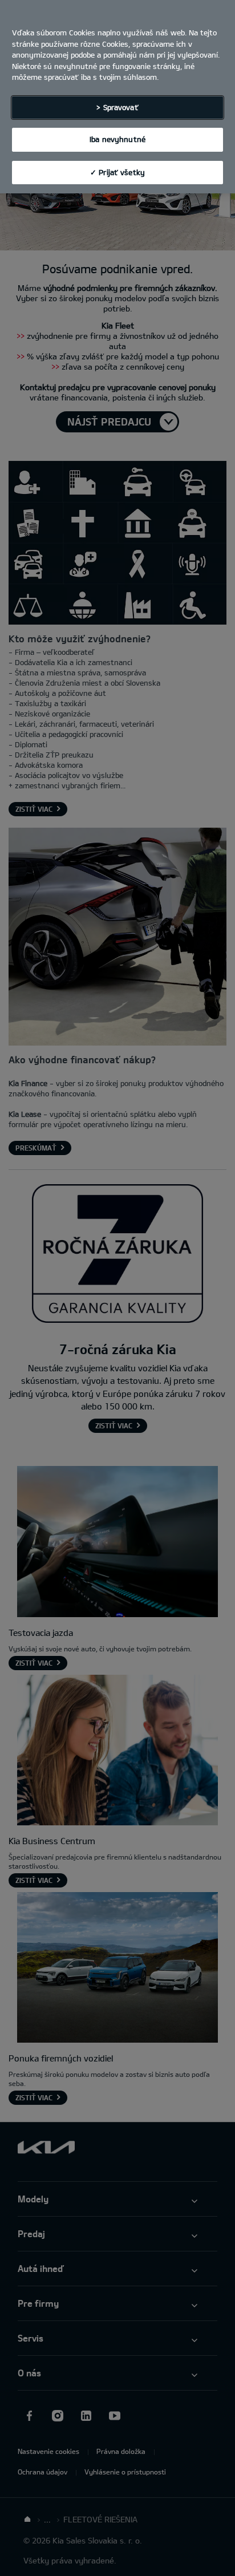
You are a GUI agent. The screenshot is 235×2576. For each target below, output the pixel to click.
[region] (117, 97)
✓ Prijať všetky (117, 172)
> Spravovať (117, 107)
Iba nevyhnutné (117, 139)
